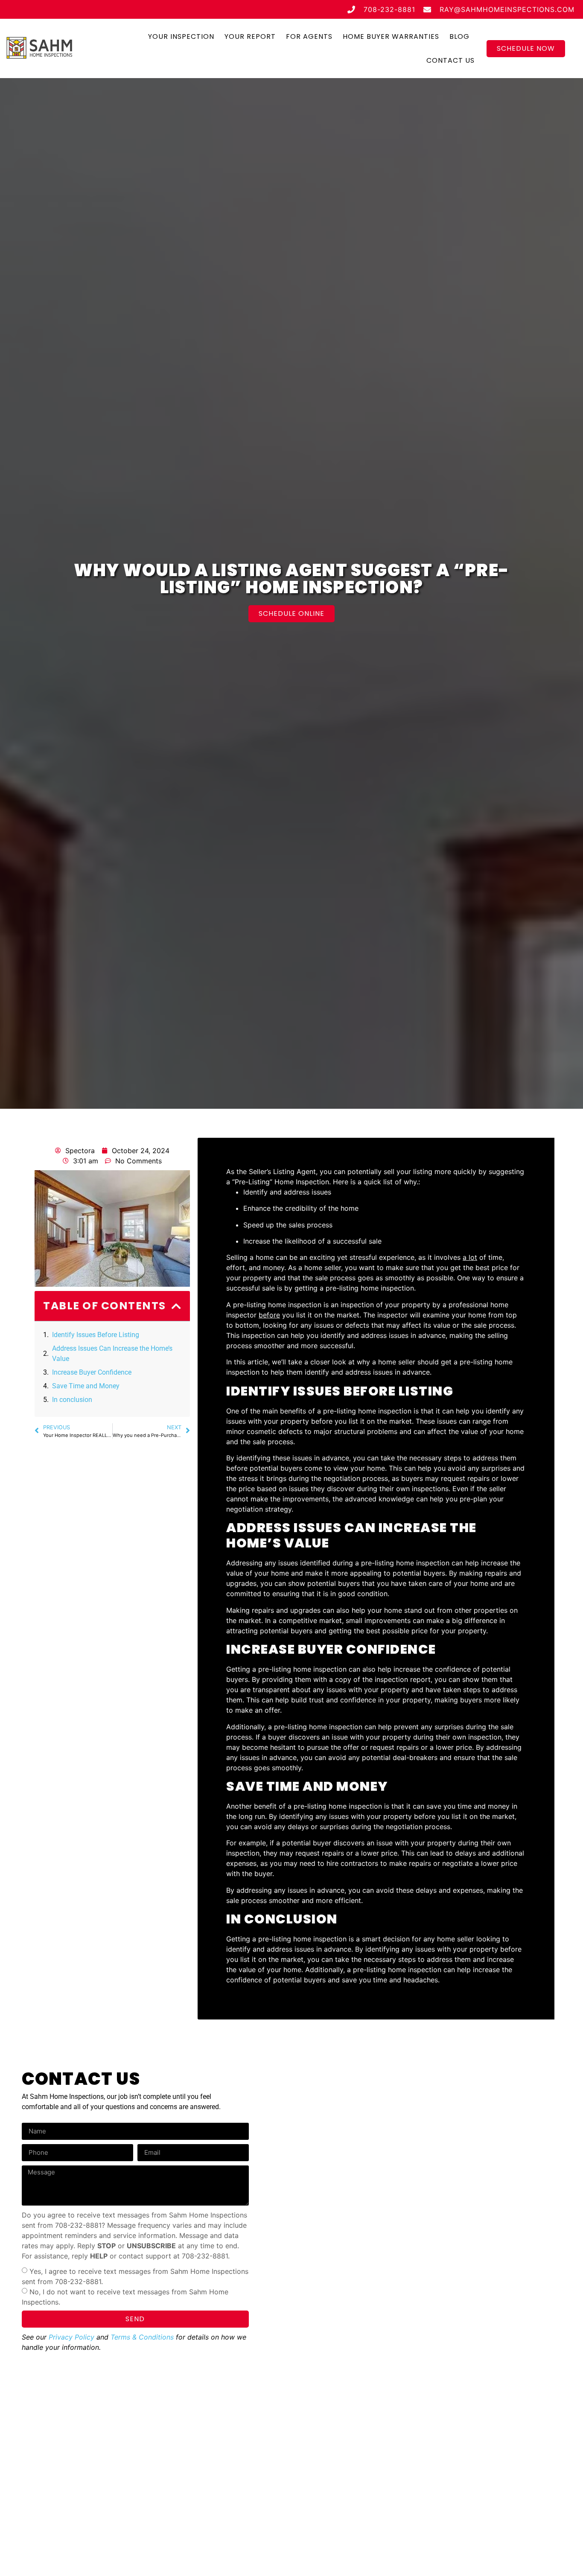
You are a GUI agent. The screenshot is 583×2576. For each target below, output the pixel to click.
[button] (177, 1306)
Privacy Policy (71, 2337)
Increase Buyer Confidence (92, 1372)
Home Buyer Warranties (391, 36)
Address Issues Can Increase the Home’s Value (112, 1354)
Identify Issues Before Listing (96, 1335)
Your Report (250, 36)
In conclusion (72, 1400)
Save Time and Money (86, 1386)
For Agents (309, 36)
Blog (459, 36)
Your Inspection (181, 36)
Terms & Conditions (142, 2337)
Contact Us (450, 60)
